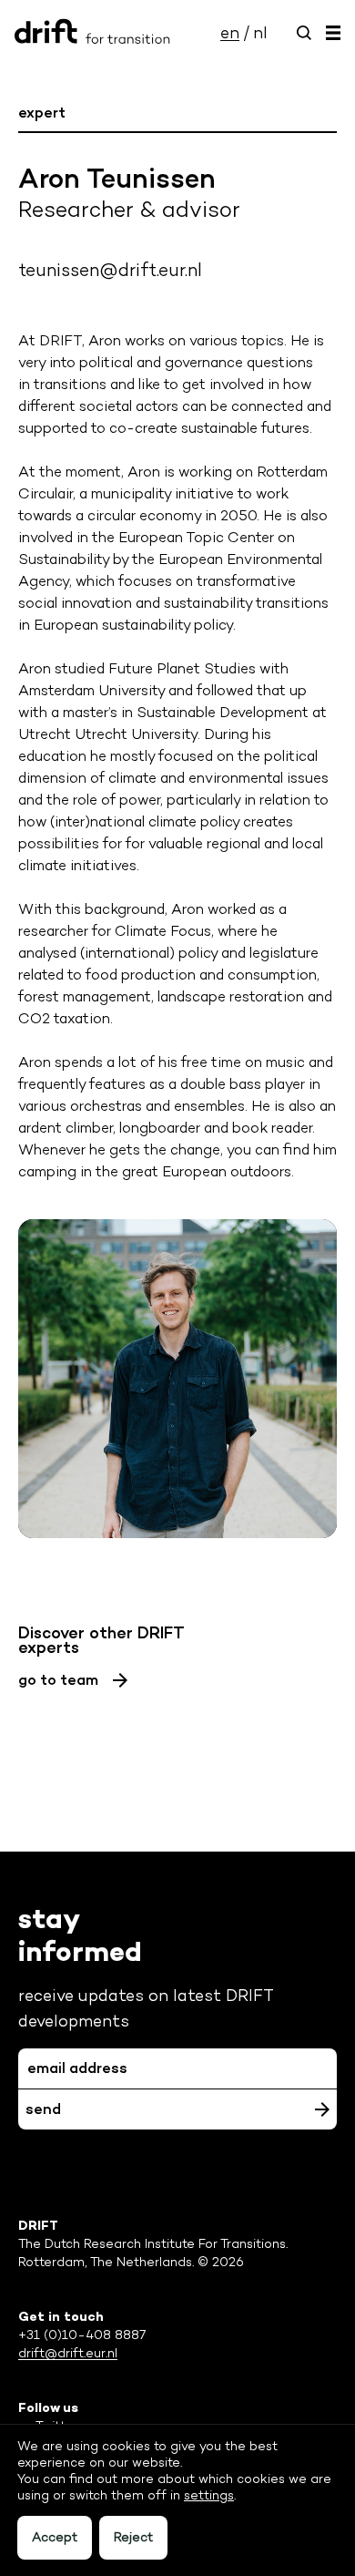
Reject (133, 2537)
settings (209, 2495)
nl (260, 33)
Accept (55, 2537)
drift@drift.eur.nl (68, 2353)
